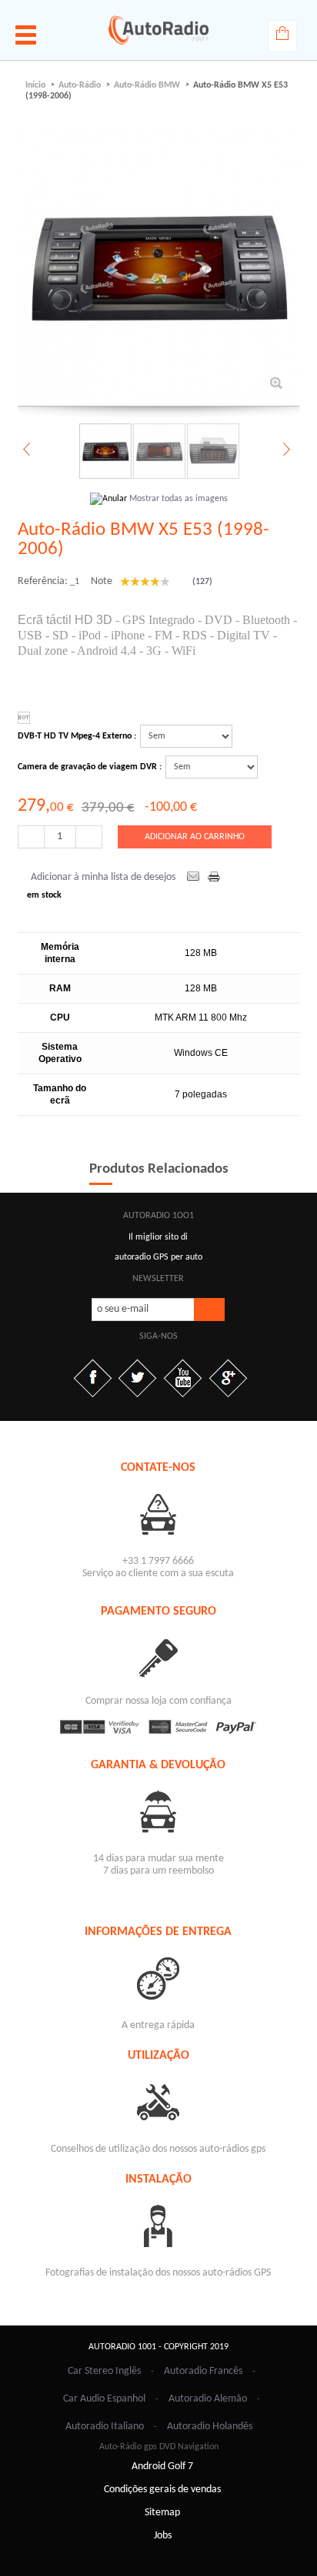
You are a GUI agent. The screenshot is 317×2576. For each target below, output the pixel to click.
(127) (201, 582)
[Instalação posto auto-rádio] (158, 2225)
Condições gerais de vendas (162, 2490)
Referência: (43, 581)
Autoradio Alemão (208, 2399)
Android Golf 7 (162, 2466)
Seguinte (285, 450)
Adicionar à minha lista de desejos (103, 877)
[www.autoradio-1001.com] (158, 30)
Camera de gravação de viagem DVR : (90, 767)
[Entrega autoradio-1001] (158, 1978)
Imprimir (215, 878)
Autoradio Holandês (210, 2427)
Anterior (28, 450)
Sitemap (162, 2513)
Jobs (163, 2536)
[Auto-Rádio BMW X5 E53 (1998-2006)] (105, 451)
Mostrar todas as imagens (179, 499)
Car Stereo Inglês (104, 2371)
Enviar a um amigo (194, 878)
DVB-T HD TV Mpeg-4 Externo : (77, 736)
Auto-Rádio (80, 85)
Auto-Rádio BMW (147, 85)
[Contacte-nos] (158, 1514)
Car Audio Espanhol (104, 2399)
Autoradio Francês (203, 2371)
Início (35, 85)
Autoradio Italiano (105, 2427)
